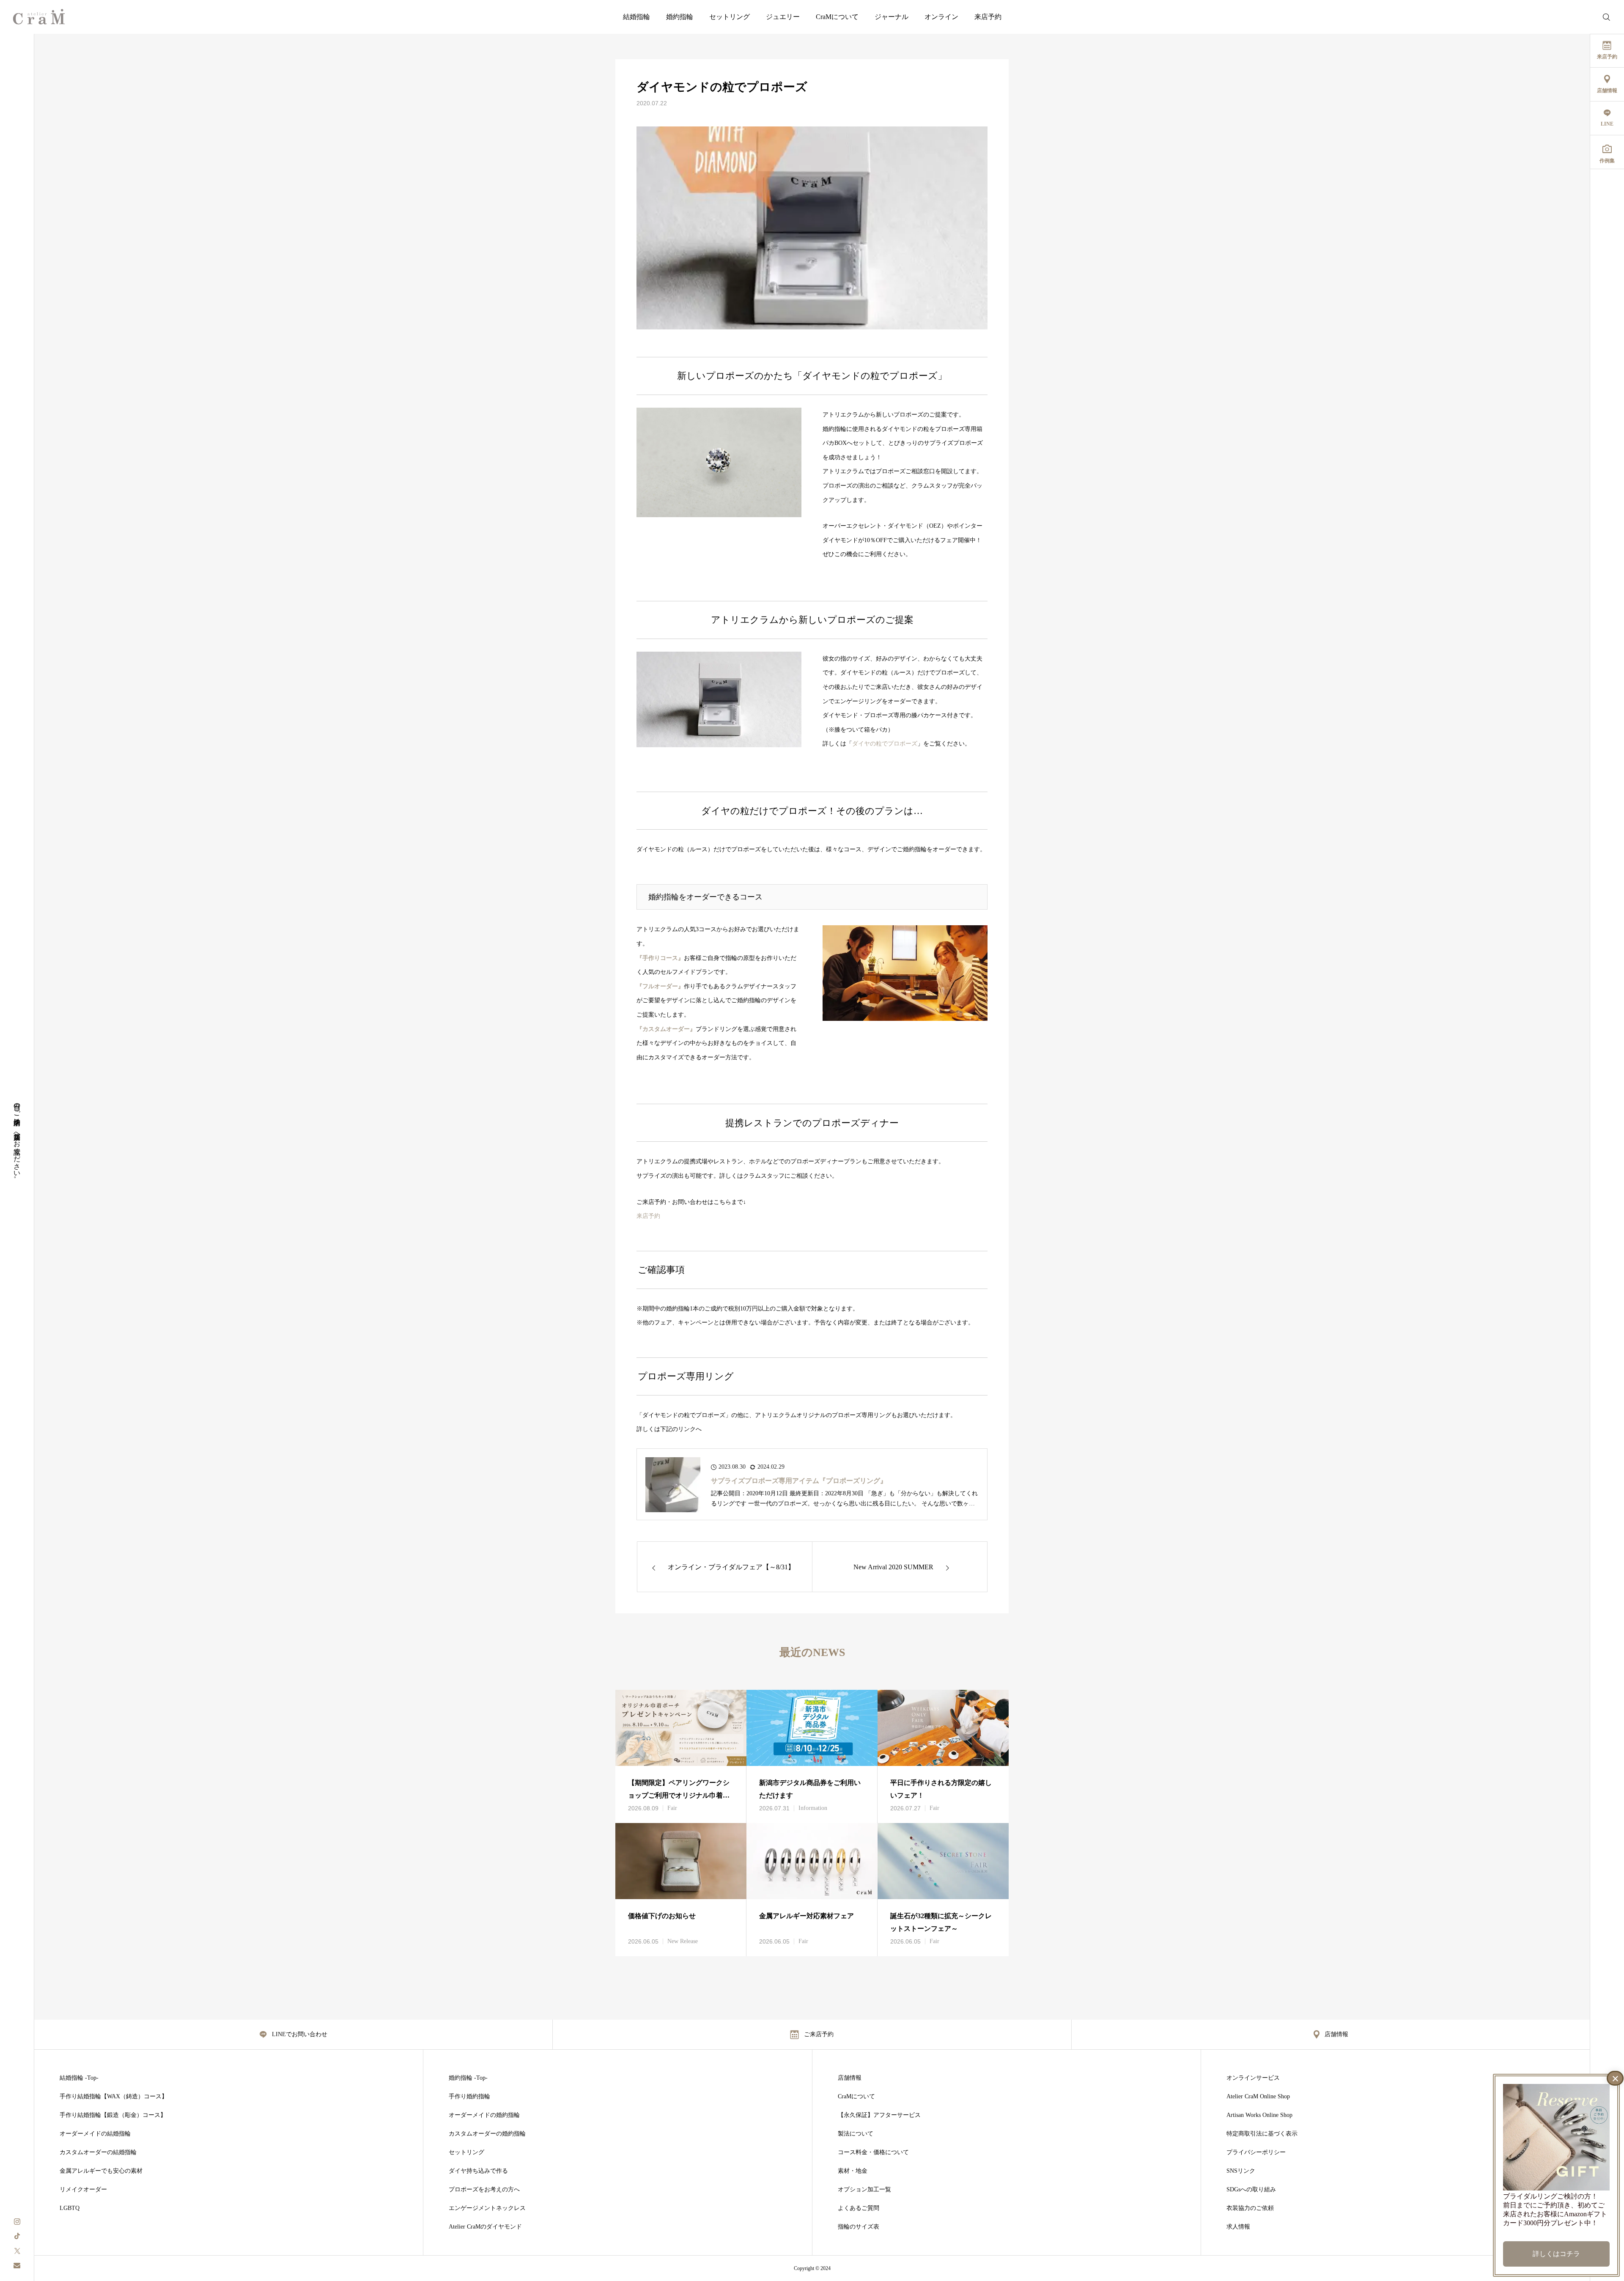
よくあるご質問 (859, 2208)
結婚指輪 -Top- (79, 2078)
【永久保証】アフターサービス (879, 2115)
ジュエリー (783, 17)
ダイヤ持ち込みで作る (478, 2171)
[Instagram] (17, 2221)
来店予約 (988, 17)
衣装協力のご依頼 (1250, 2208)
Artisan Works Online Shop (1259, 2115)
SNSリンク (1241, 2171)
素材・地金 (853, 2171)
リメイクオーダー (83, 2190)
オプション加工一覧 (864, 2190)
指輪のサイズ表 (859, 2227)
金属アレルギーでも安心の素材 (101, 2171)
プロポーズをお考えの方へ (484, 2190)
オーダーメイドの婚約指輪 (484, 2115)
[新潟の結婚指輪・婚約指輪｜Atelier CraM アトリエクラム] (39, 17)
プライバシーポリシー (1256, 2152)
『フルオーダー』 (660, 986)
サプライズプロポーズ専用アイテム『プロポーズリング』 (799, 1481)
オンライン (941, 17)
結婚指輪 (636, 17)
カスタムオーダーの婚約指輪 (487, 2134)
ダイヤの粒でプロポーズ (885, 744)
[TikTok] (17, 2236)
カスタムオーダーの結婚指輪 (98, 2152)
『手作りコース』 (660, 958)
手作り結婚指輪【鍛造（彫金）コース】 (113, 2115)
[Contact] (17, 2265)
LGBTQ (70, 2208)
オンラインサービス (1253, 2078)
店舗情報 (850, 2078)
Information (813, 1808)
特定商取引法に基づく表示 (1262, 2134)
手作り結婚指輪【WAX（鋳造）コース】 (114, 2097)
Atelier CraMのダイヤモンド (485, 2227)
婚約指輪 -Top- (468, 2078)
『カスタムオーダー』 (666, 1029)
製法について (856, 2134)
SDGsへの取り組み (1251, 2190)
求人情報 (1238, 2227)
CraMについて (837, 17)
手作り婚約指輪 (469, 2097)
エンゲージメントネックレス (487, 2208)
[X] (17, 2250)
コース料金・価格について (873, 2152)
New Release (683, 1941)
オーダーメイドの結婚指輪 (95, 2134)
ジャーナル (892, 17)
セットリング (730, 17)
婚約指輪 (680, 17)
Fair (672, 1808)
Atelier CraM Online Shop (1258, 2097)
